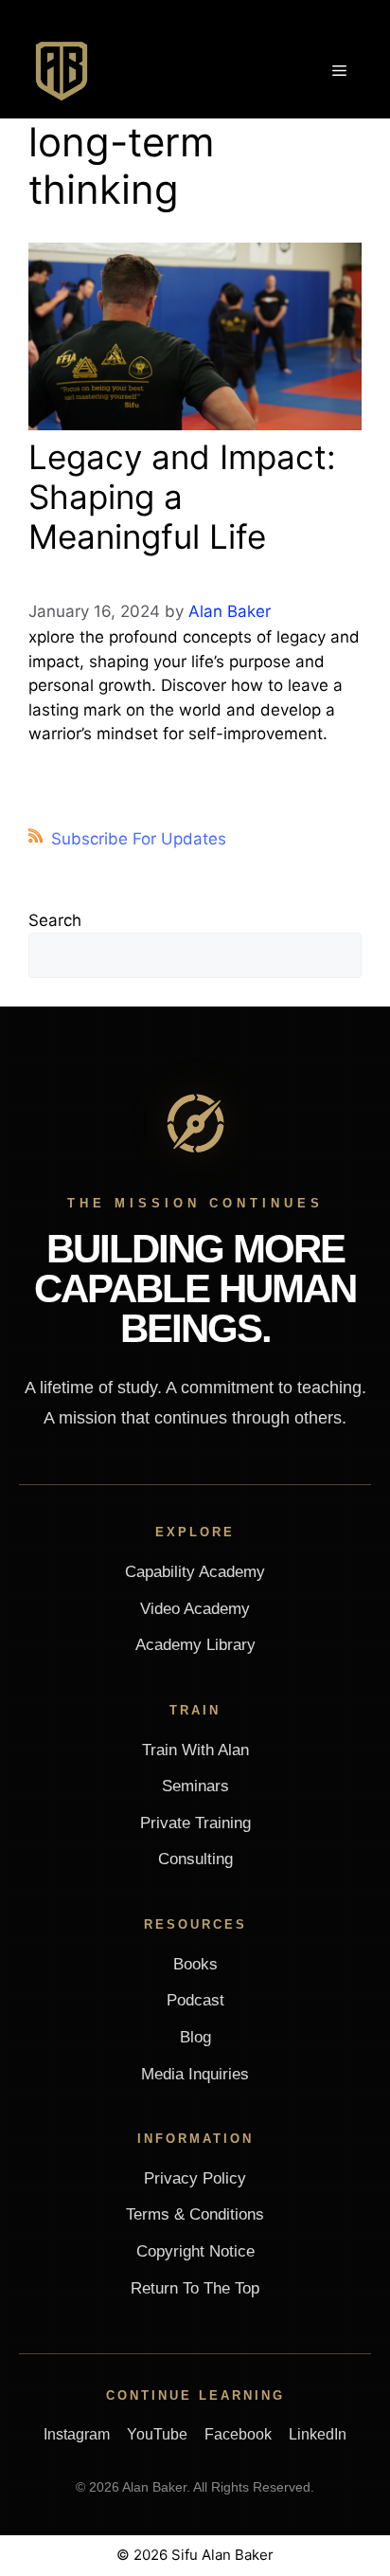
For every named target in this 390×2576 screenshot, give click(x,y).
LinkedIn (318, 2434)
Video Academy (195, 1609)
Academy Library (195, 1645)
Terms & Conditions (195, 2214)
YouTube (157, 2434)
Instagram (77, 2434)
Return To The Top (195, 2288)
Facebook (238, 2434)
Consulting (195, 1859)
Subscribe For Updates (139, 839)
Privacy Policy (195, 2178)
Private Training (195, 1823)
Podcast (195, 2000)
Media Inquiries (195, 2074)
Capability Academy (195, 1572)
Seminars (195, 1786)
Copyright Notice (195, 2251)
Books (195, 1964)
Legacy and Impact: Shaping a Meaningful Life (182, 497)
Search (55, 920)
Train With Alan (195, 1750)
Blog (195, 2037)
